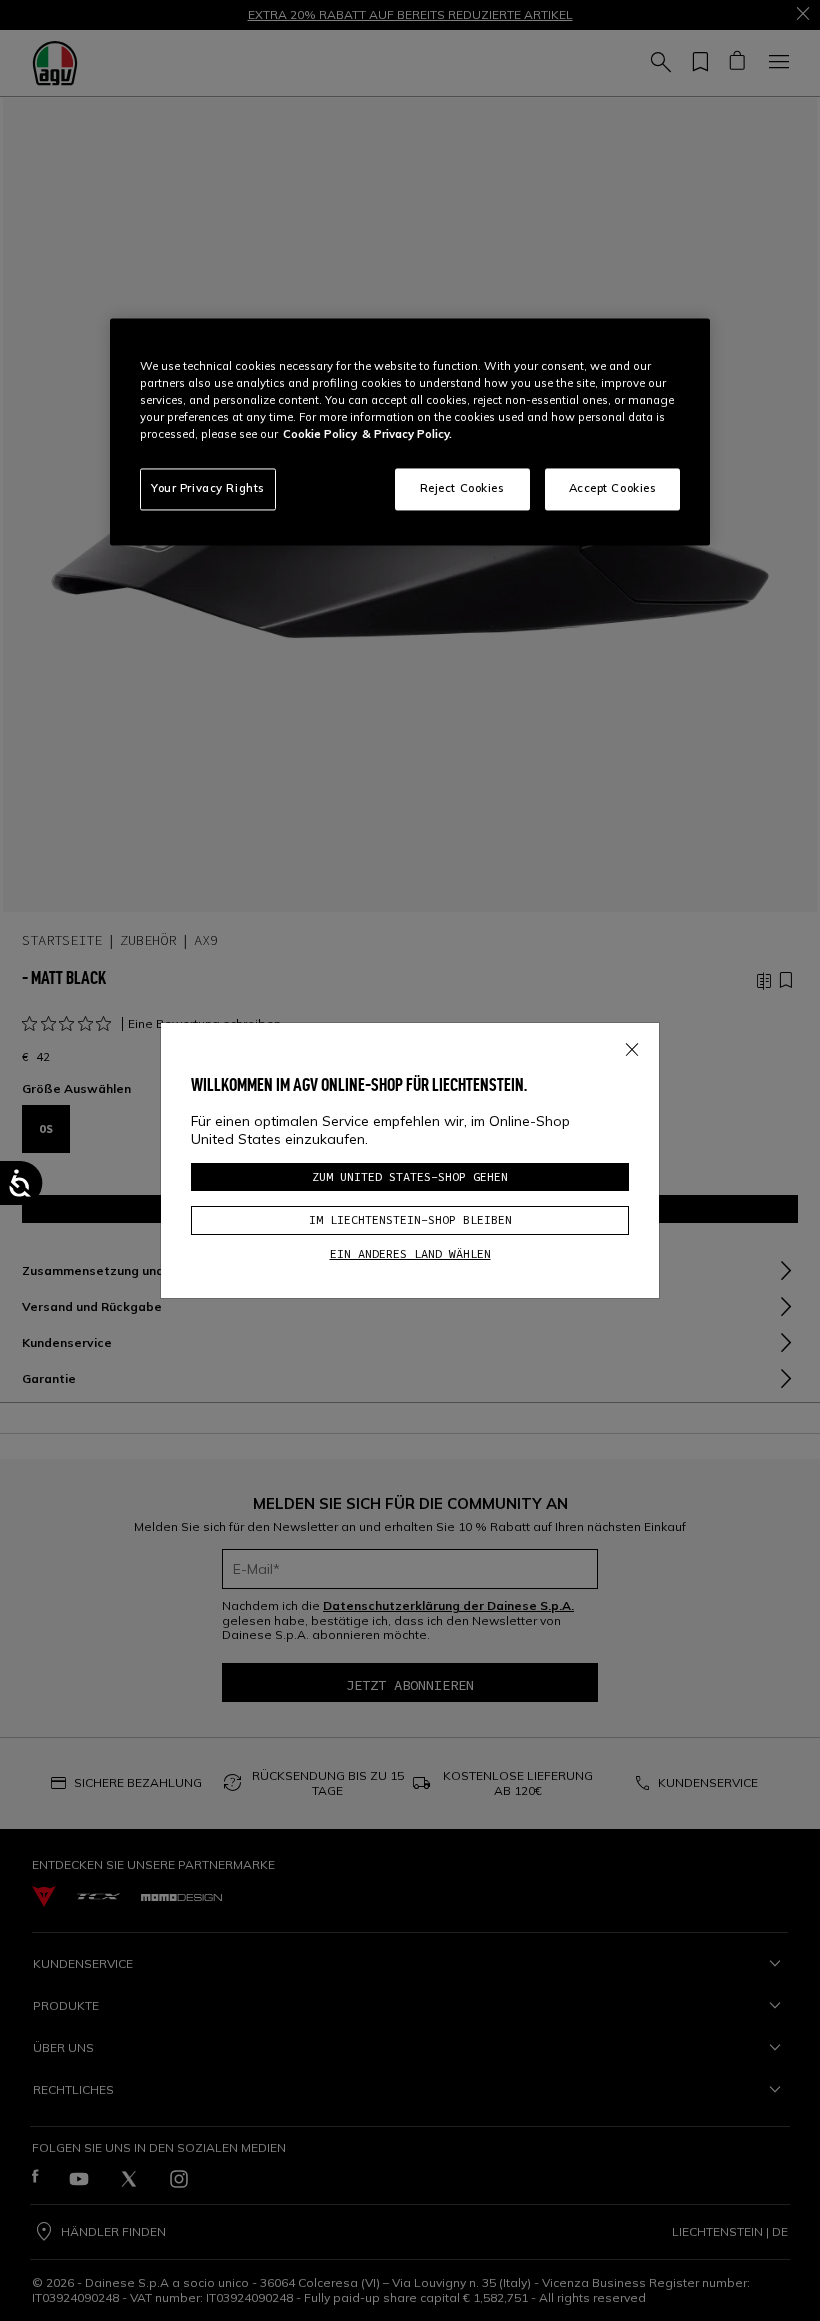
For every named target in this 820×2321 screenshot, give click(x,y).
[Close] (632, 1046)
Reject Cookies (462, 489)
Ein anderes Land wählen (410, 1253)
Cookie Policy (320, 435)
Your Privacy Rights (208, 489)
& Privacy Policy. (407, 435)
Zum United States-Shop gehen (410, 1176)
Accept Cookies (613, 489)
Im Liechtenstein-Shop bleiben (410, 1219)
